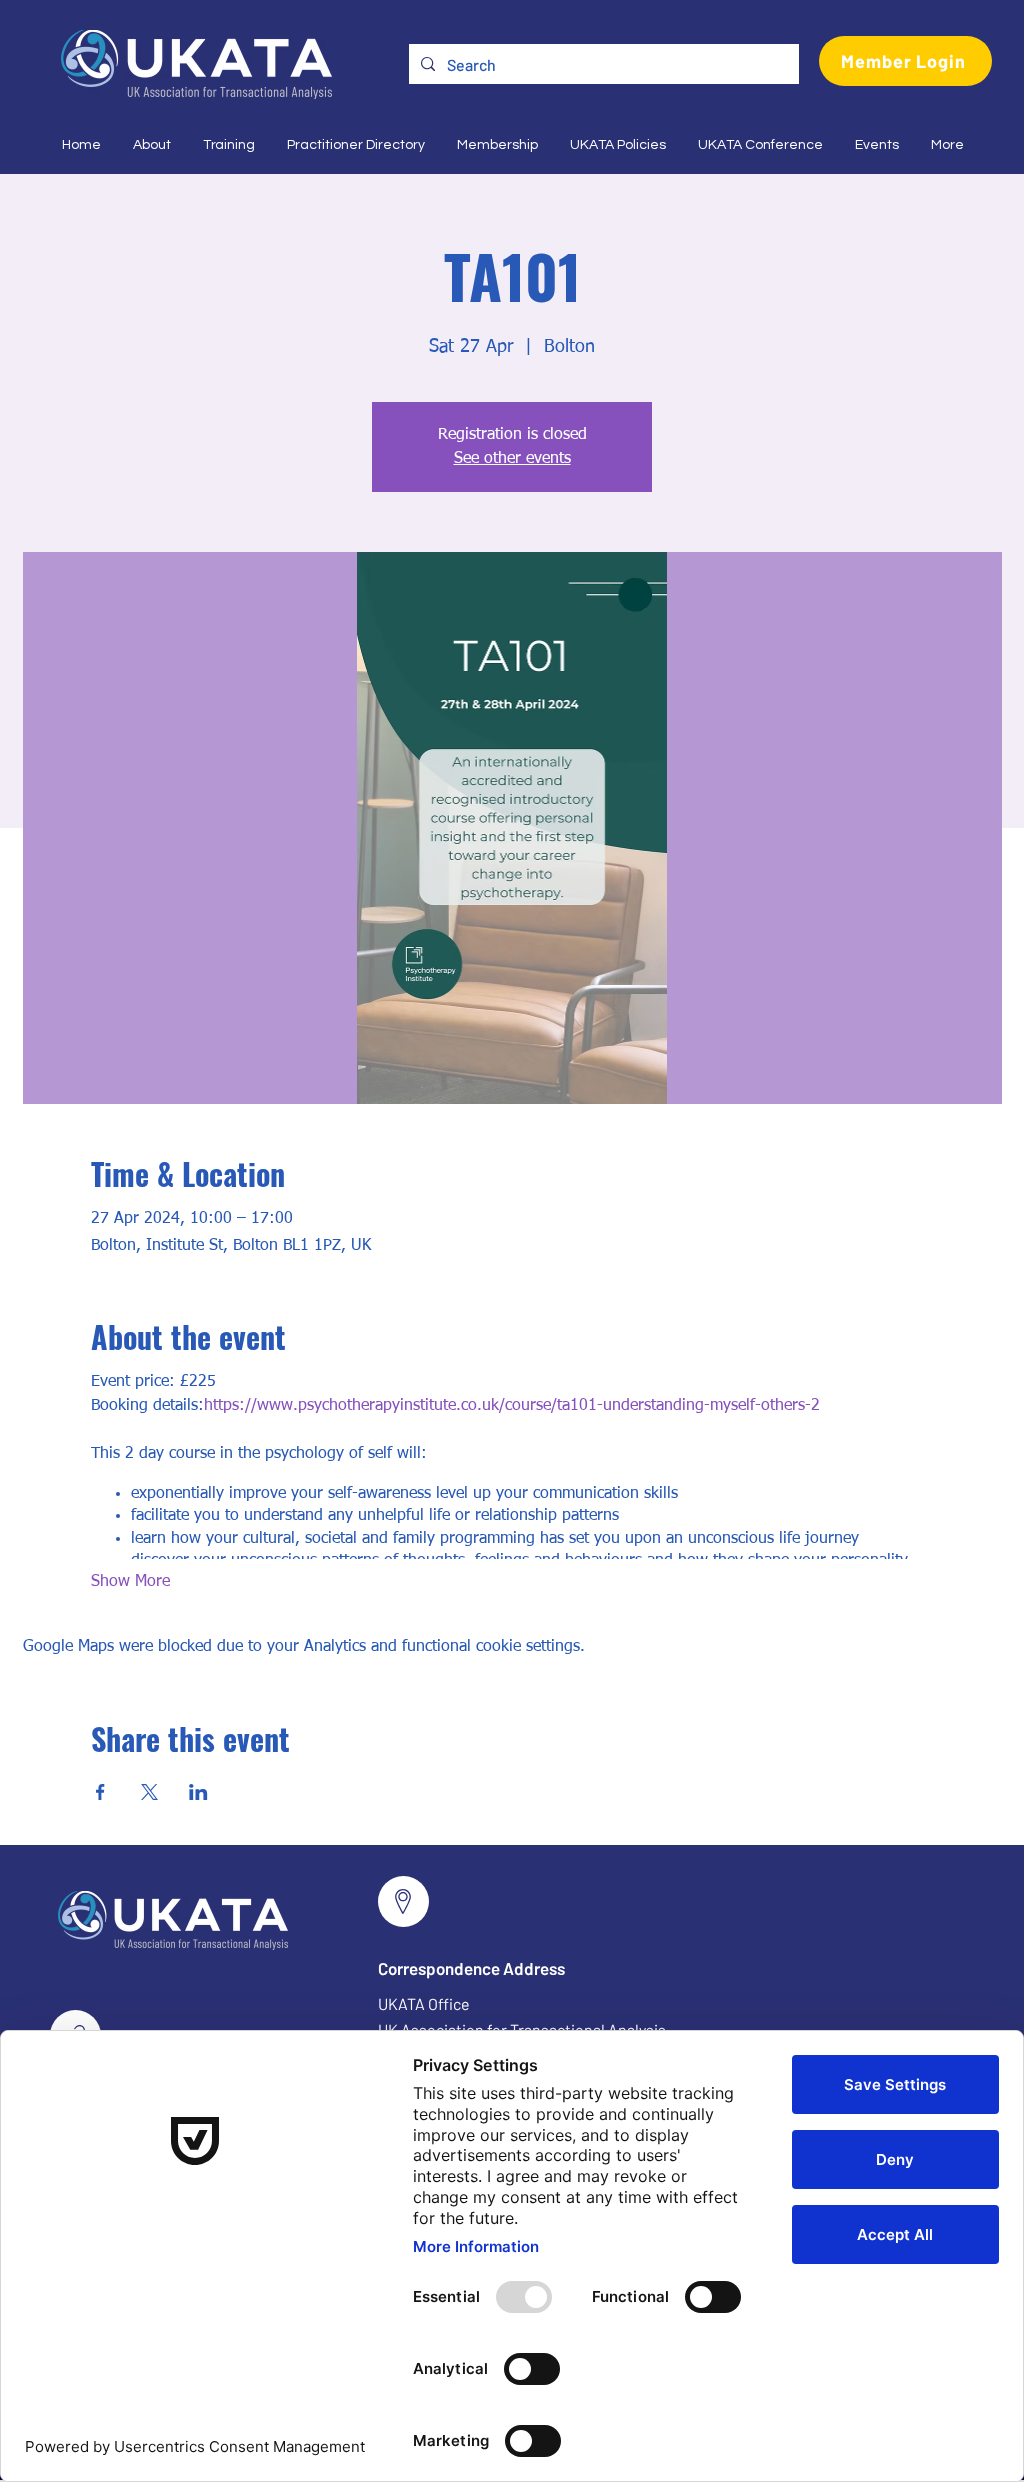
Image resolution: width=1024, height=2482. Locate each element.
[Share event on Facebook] (100, 1792)
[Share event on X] (149, 1792)
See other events (512, 459)
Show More (130, 1582)
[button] (151, 145)
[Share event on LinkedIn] (198, 1792)
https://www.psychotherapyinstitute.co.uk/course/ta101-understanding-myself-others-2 (512, 1406)
